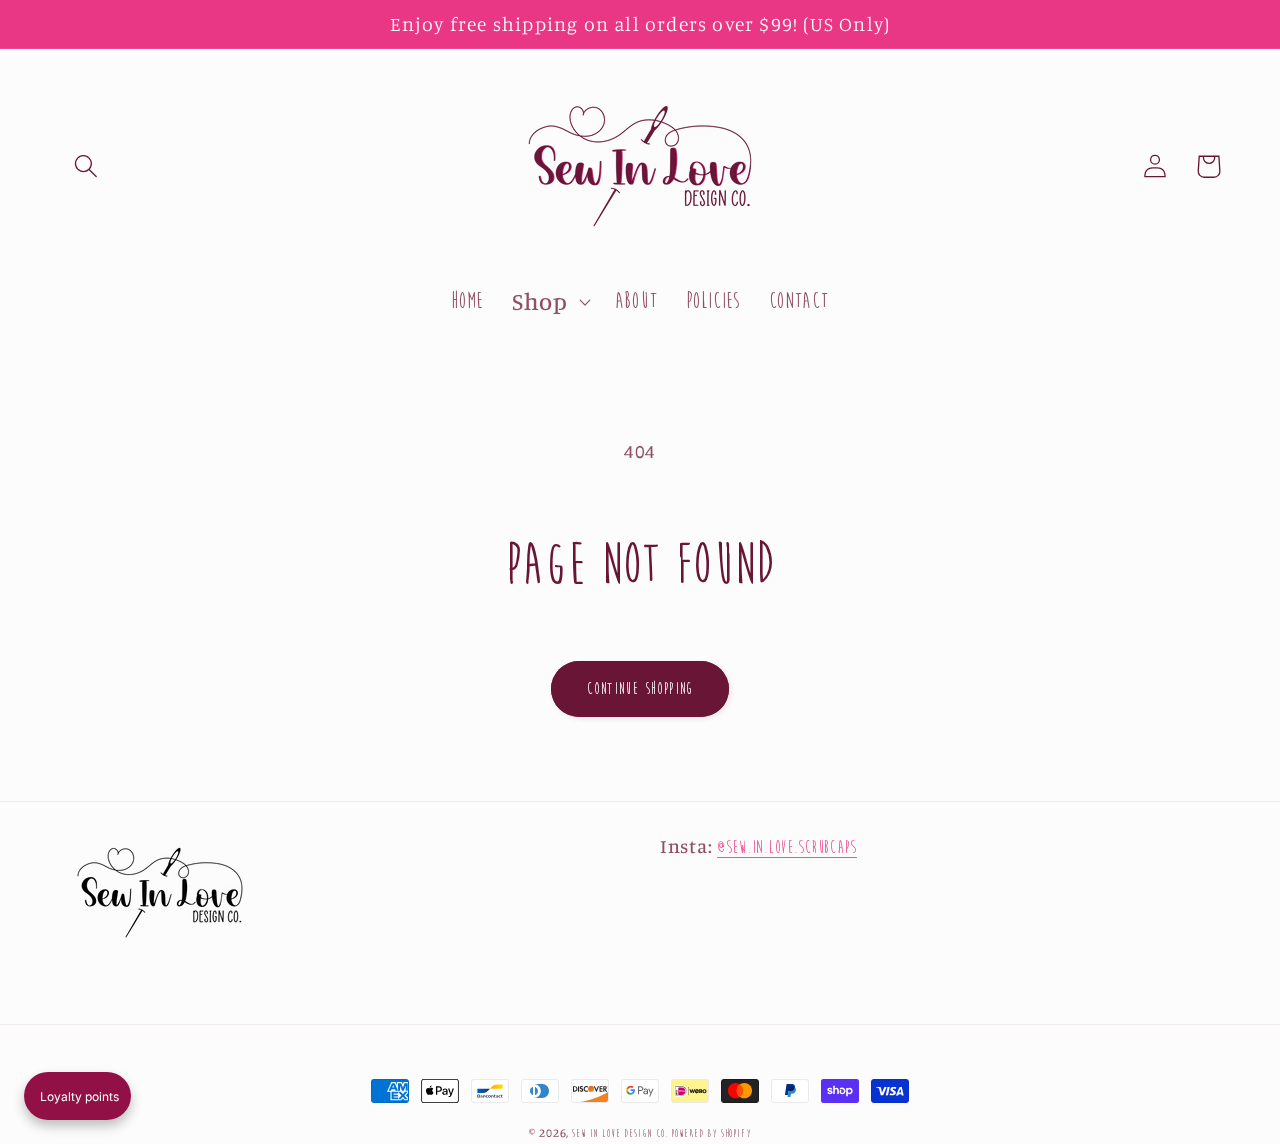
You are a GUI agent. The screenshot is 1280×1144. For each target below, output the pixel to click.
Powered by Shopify (710, 1133)
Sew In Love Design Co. (619, 1133)
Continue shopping (640, 688)
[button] (86, 166)
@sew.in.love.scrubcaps (787, 847)
